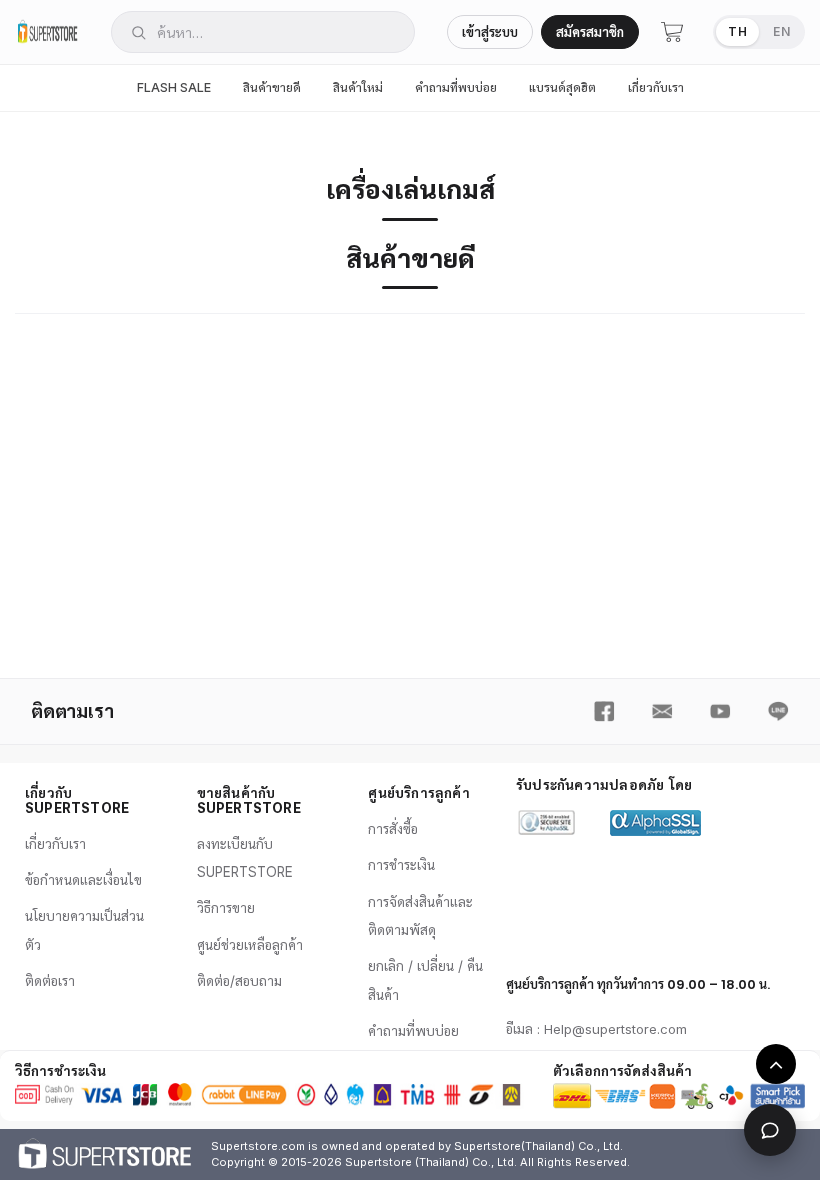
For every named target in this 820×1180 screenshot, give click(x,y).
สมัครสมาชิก (590, 32)
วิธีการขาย (226, 908)
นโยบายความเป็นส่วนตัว (84, 930)
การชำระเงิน (401, 865)
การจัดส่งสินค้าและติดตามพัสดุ (420, 916)
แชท (770, 1130)
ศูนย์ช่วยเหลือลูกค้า (250, 945)
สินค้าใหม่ (358, 87)
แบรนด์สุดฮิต (562, 87)
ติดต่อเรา (50, 981)
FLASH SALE (174, 87)
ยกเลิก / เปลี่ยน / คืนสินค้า (425, 980)
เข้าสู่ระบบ (490, 32)
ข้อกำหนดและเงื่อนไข (83, 880)
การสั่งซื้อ (393, 829)
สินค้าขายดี (272, 87)
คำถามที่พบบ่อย (456, 87)
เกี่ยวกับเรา (656, 87)
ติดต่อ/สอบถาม (239, 981)
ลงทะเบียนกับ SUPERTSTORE (245, 858)
